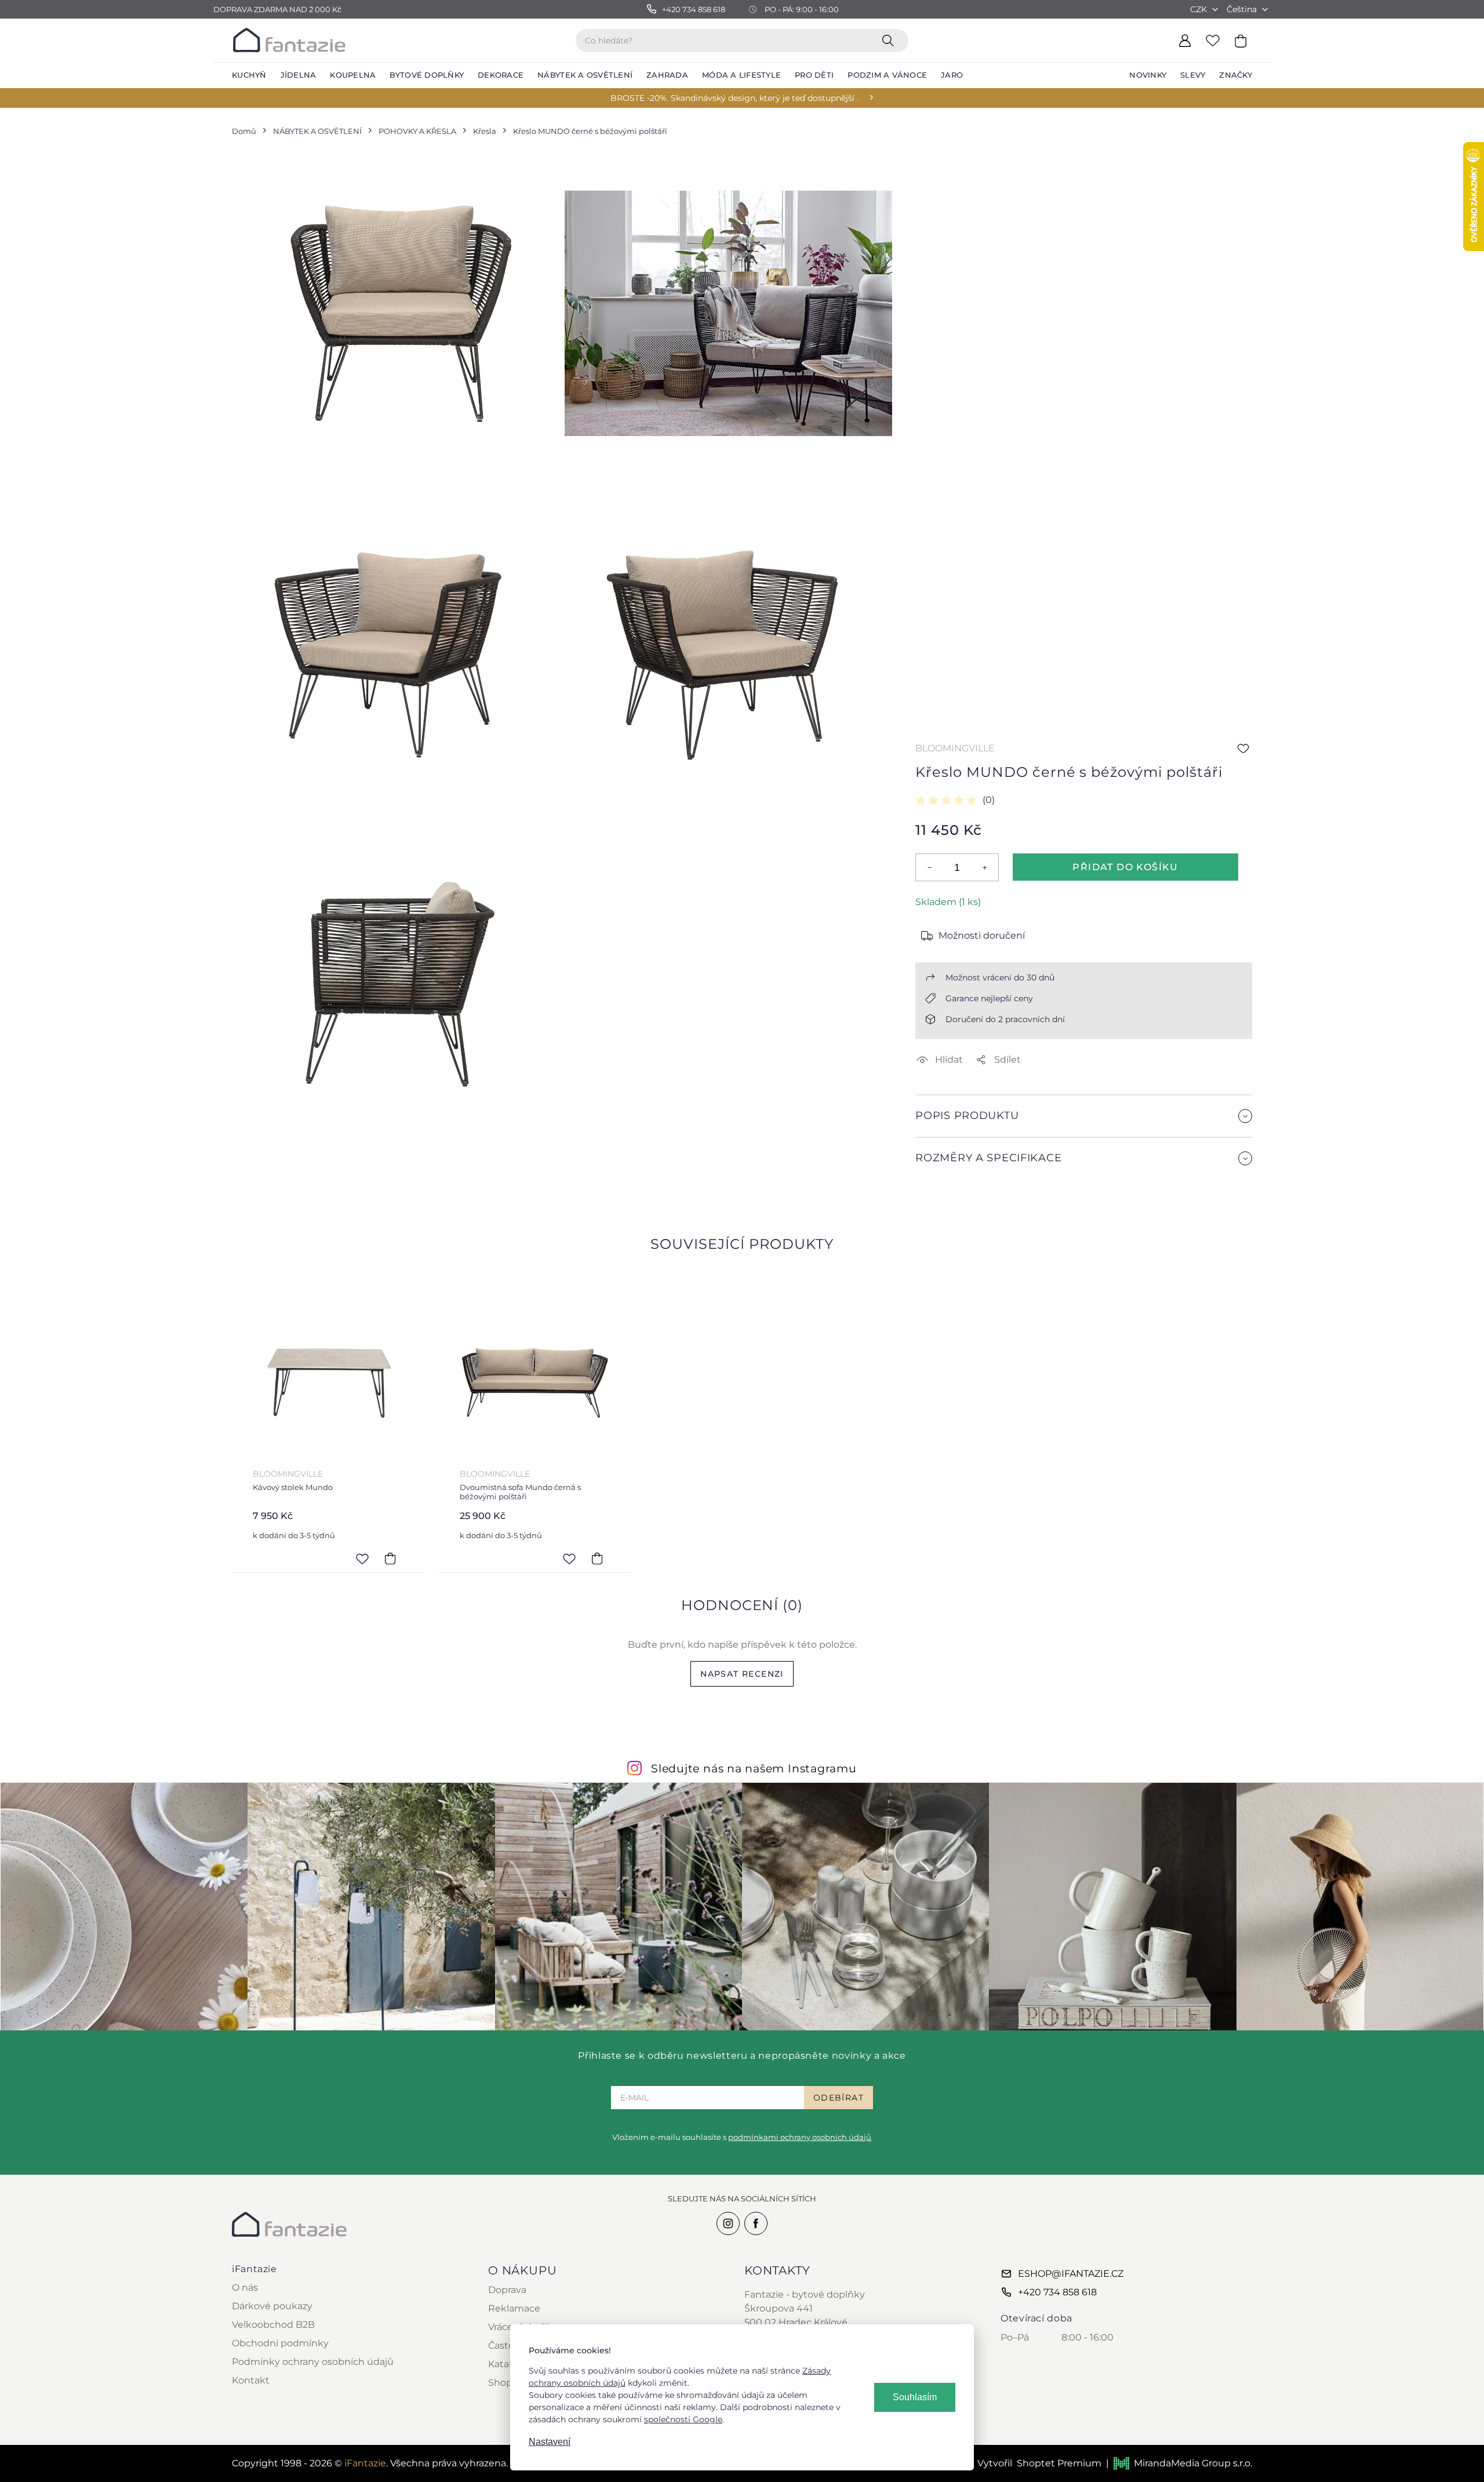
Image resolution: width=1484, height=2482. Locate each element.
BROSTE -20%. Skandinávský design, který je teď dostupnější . (734, 98)
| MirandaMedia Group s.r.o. (1179, 2463)
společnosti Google (683, 2419)
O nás (245, 2287)
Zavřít (943, 1186)
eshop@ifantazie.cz (1071, 2274)
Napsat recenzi (742, 1674)
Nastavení (550, 2442)
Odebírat (839, 2098)
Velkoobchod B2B (273, 2325)
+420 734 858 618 (1057, 2292)
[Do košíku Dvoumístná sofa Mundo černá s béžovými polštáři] (597, 1558)
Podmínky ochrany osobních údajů (313, 2362)
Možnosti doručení (982, 935)
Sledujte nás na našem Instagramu (754, 1768)
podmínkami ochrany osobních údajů (800, 2137)
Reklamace (514, 2308)
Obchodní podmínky (280, 2343)
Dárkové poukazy (272, 2306)
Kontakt (251, 2380)
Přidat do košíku (1125, 867)
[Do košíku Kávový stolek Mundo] (390, 1558)
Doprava (507, 2290)
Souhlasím (915, 2397)
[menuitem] (249, 75)
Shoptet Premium (1059, 2463)
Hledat (890, 40)
